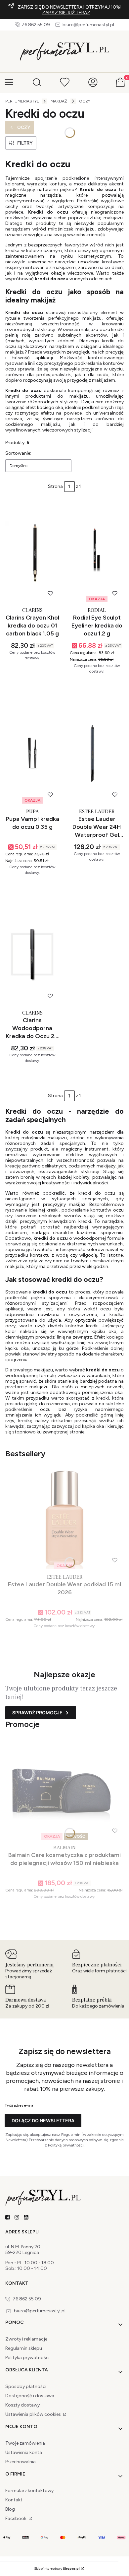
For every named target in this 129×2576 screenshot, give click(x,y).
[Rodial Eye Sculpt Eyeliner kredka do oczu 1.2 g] (97, 552)
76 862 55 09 (36, 25)
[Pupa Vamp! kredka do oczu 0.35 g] (32, 753)
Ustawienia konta (24, 2452)
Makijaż (59, 101)
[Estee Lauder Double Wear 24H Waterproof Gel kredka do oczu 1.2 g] (97, 753)
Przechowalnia (21, 2462)
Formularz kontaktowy (29, 2491)
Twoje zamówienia (25, 2443)
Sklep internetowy (57, 2569)
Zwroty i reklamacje (26, 2339)
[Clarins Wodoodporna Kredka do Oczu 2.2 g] (32, 954)
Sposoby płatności (26, 2386)
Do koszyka (29, 685)
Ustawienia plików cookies (34, 2414)
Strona (55, 487)
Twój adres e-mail (20, 2105)
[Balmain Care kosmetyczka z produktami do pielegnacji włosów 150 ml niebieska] (64, 1789)
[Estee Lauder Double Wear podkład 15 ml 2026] (64, 1519)
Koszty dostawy (22, 2405)
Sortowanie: (18, 453)
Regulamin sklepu (24, 2348)
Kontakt (14, 2500)
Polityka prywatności (27, 2358)
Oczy (85, 101)
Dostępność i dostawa (30, 2396)
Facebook (16, 2518)
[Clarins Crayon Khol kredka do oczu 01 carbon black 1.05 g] (32, 552)
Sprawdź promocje (37, 1713)
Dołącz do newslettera (43, 2120)
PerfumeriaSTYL (22, 101)
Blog (10, 2509)
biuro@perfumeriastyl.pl (88, 25)
